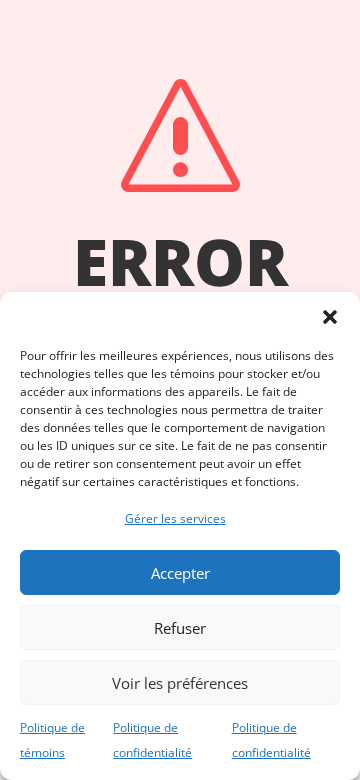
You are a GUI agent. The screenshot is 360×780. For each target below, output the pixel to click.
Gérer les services (175, 518)
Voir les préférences (180, 683)
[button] (330, 317)
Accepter (180, 573)
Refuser (180, 628)
